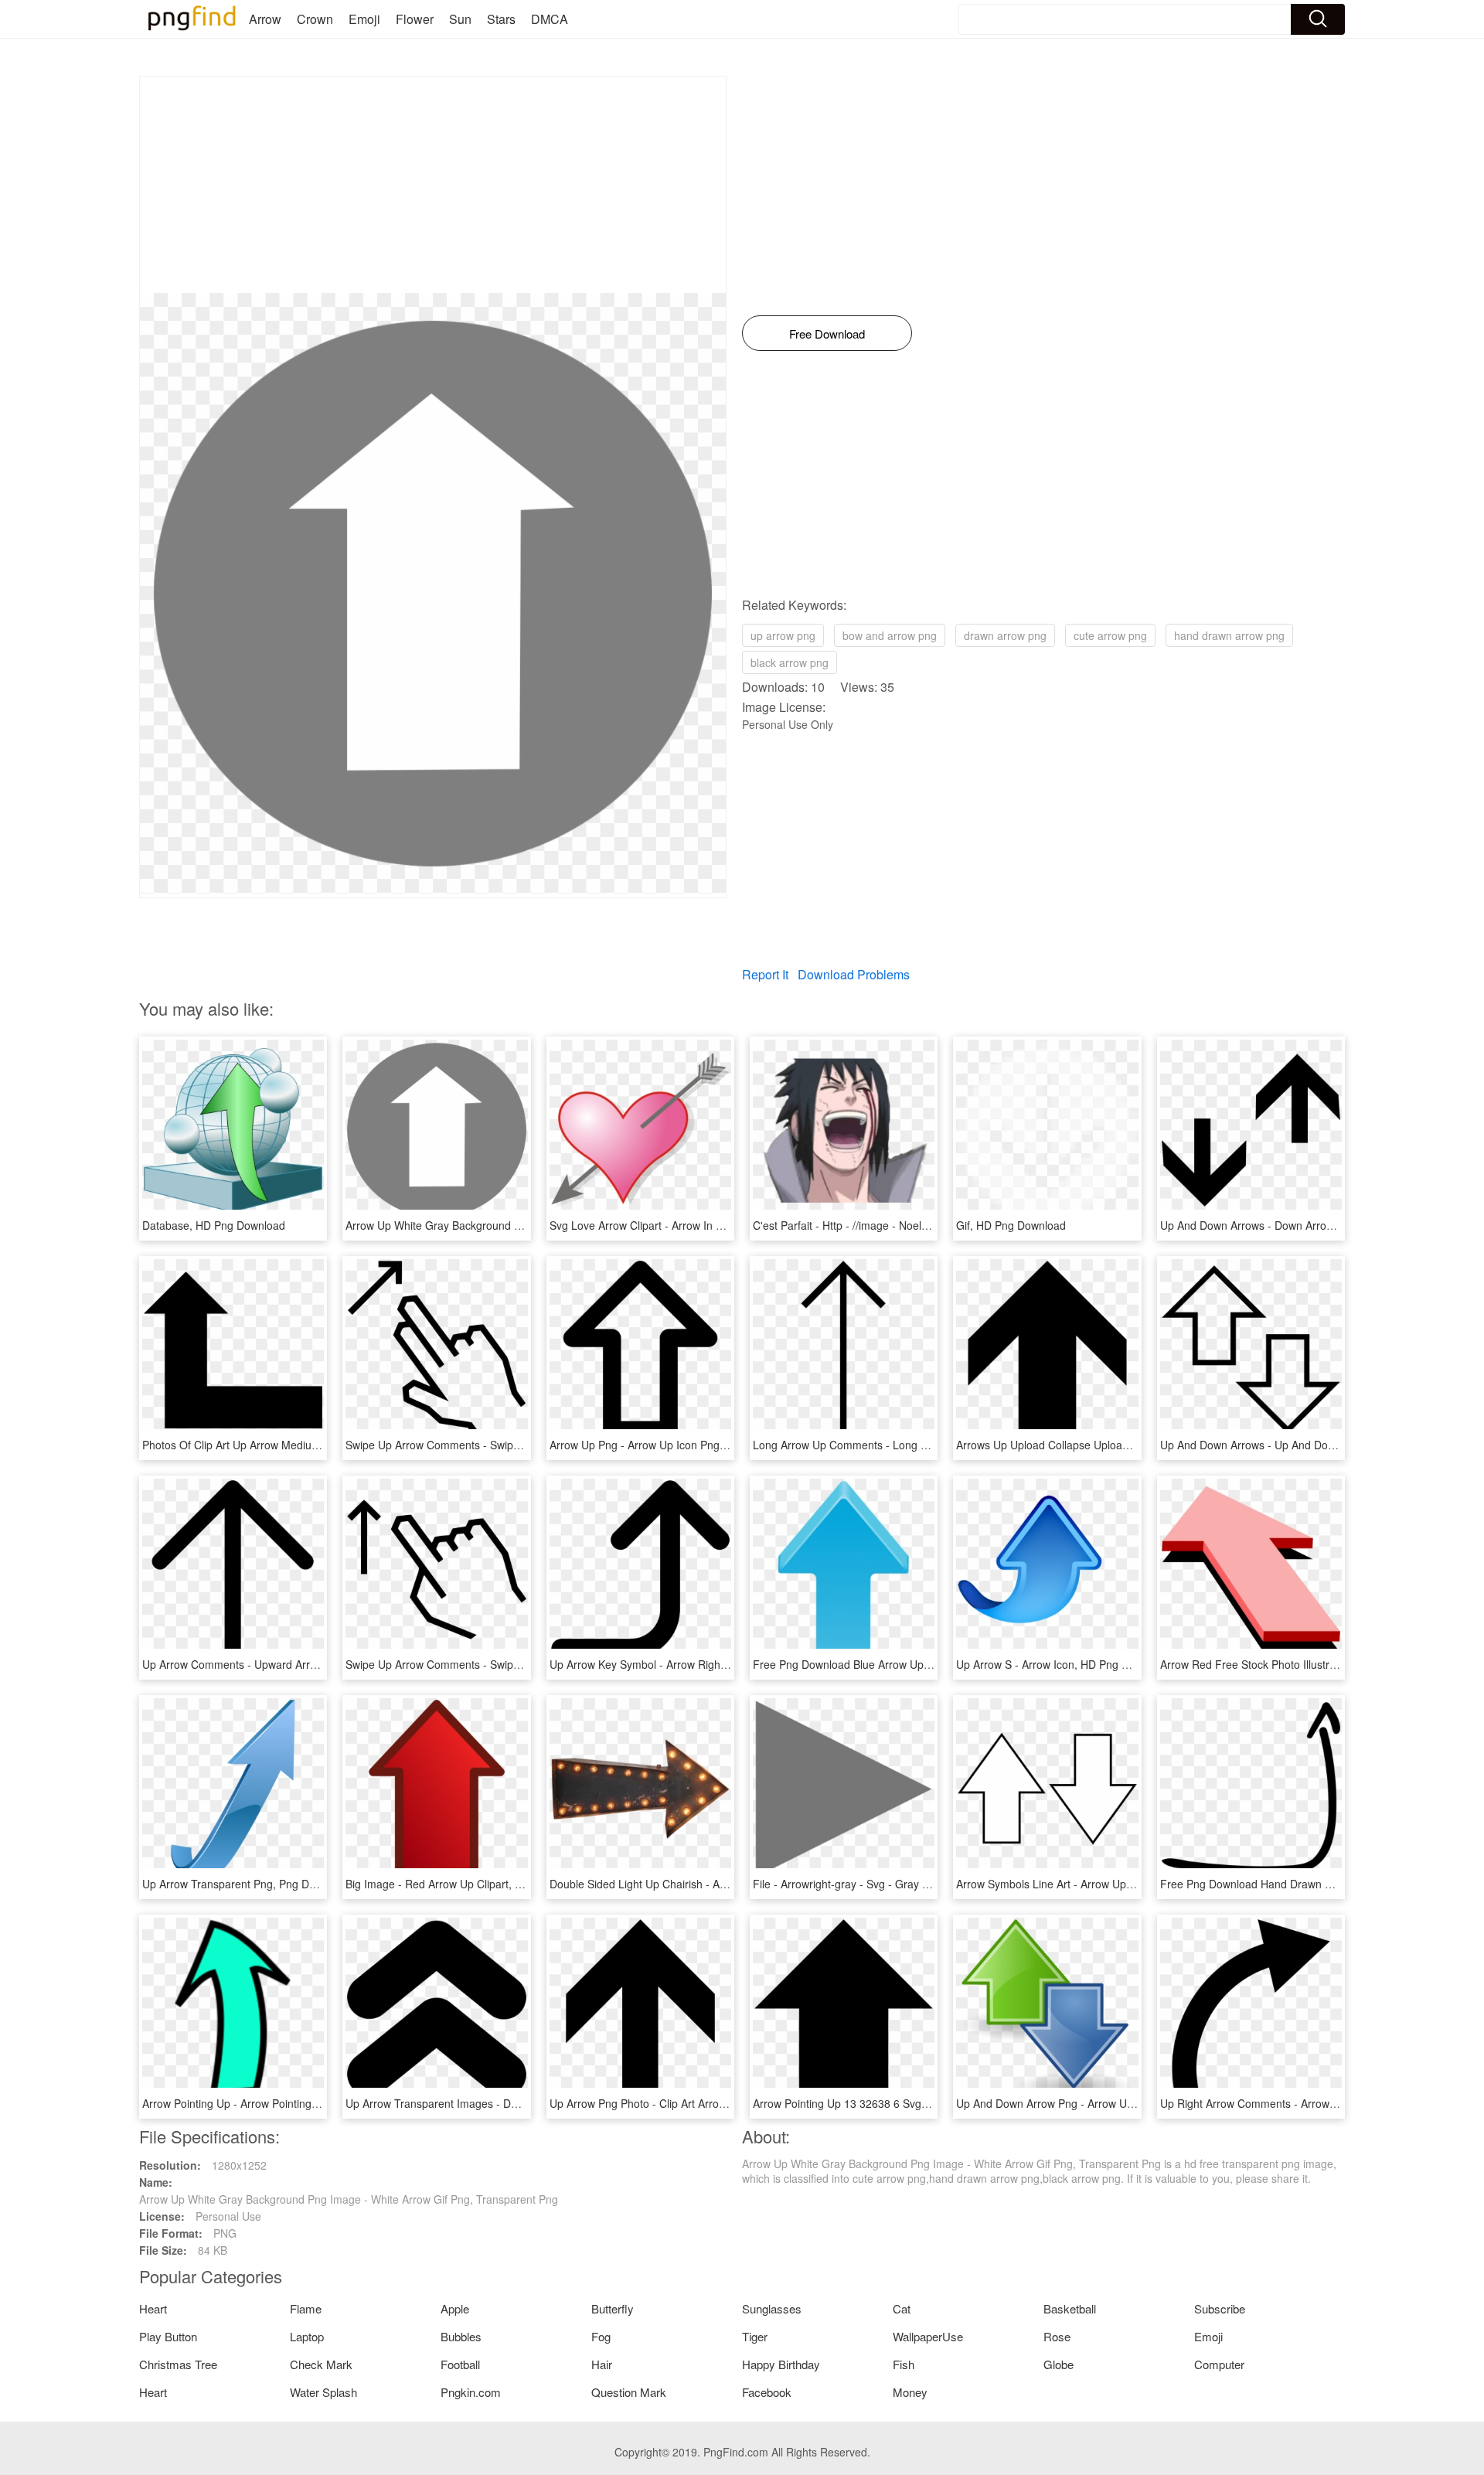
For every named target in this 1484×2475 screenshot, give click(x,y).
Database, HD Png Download (214, 1225)
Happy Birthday (781, 2364)
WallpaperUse (928, 2336)
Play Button (168, 2336)
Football (460, 2364)
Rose (1057, 2336)
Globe (1059, 2364)
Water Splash (323, 2392)
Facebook (767, 2392)
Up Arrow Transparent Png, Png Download (246, 1884)
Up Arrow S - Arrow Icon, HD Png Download (1063, 1664)
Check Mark (321, 2364)
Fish (904, 2364)
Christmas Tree (178, 2364)
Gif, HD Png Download (1011, 1225)
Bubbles (461, 2336)
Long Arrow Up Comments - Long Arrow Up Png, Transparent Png (915, 1445)
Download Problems (854, 974)
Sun (460, 19)
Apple (455, 2308)
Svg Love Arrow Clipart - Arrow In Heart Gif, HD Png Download (703, 1225)
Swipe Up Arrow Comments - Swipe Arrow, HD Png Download (496, 1664)
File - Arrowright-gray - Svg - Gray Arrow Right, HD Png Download (914, 1884)
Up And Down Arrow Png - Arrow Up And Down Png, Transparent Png (1127, 2103)
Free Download (827, 334)
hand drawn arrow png (1229, 635)
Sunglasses (772, 2308)
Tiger (755, 2336)
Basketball (1070, 2308)
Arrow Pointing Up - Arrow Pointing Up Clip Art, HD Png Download (303, 2103)
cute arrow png (1110, 635)
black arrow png (790, 662)
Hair (602, 2364)
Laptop (307, 2336)
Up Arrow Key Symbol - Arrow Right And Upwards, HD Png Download (719, 1664)
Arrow (265, 19)
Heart (153, 2308)
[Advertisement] (433, 185)
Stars (501, 19)
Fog (601, 2336)
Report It (765, 974)
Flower (415, 19)
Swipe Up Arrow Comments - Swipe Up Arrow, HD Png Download (504, 1445)
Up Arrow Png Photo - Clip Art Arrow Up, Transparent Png (691, 2103)
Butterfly (613, 2308)
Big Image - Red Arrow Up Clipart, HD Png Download (475, 1884)
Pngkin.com (471, 2392)
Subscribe (1220, 2308)
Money (910, 2392)
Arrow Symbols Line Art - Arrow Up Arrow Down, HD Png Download (1120, 1884)
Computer (1219, 2364)
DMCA (550, 19)
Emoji (364, 19)
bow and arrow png (890, 635)
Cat (902, 2308)
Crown (315, 19)
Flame (306, 2308)
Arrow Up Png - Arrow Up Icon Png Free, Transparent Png (692, 1445)
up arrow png (783, 635)
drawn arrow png (1005, 635)
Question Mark (629, 2392)
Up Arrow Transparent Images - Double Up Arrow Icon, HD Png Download (526, 2103)
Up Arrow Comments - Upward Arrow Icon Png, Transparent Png (300, 1664)
